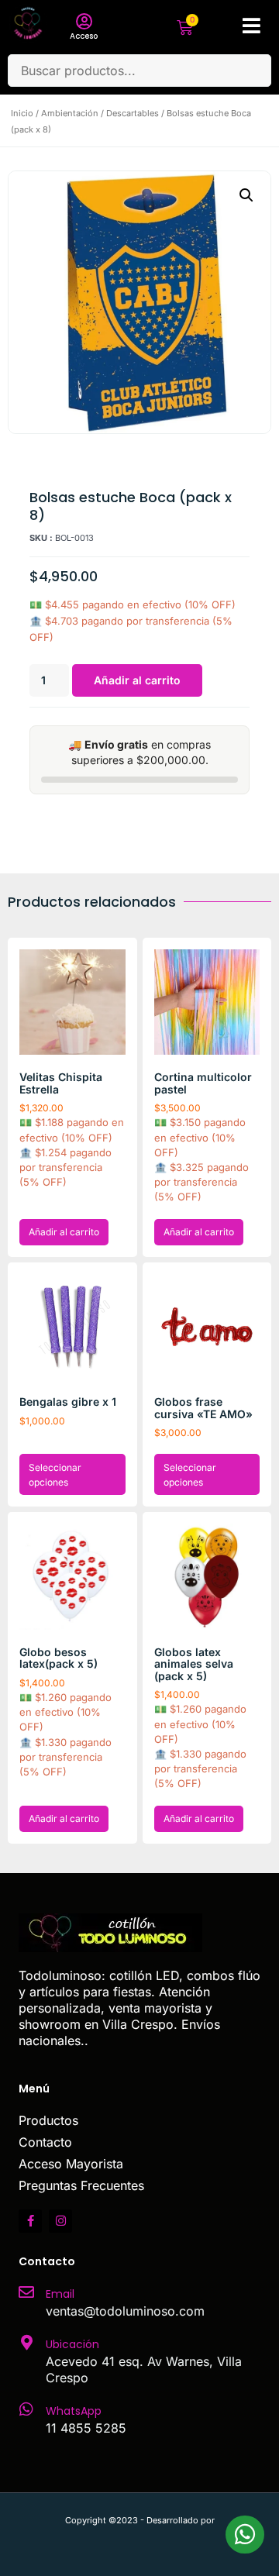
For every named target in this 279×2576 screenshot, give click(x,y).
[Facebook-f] (30, 2221)
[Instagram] (60, 2221)
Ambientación (70, 113)
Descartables (133, 113)
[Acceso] (84, 22)
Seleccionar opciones (55, 1475)
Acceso (84, 36)
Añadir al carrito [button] (64, 1232)
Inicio (22, 113)
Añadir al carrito (137, 680)
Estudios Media (139, 2537)
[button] (246, 195)
